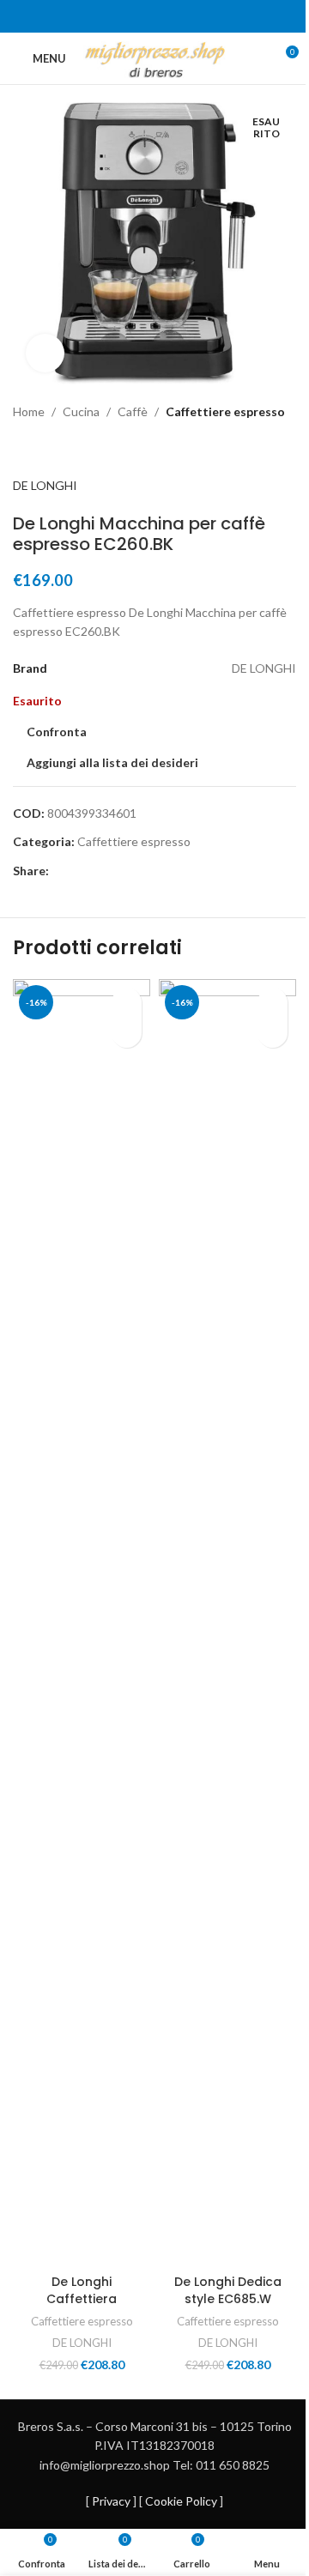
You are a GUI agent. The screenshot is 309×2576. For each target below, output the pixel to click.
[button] (127, 1033)
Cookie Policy (181, 2501)
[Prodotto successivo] (64, 449)
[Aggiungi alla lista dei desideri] (127, 1003)
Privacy (111, 2501)
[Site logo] (155, 57)
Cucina (81, 411)
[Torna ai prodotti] (44, 449)
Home (29, 411)
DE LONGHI (45, 485)
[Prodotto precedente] (23, 449)
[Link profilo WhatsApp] (165, 16)
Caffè (133, 411)
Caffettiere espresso (225, 411)
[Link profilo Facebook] (144, 16)
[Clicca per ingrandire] (45, 353)
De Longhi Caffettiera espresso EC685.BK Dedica (82, 2307)
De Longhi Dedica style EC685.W (228, 2290)
